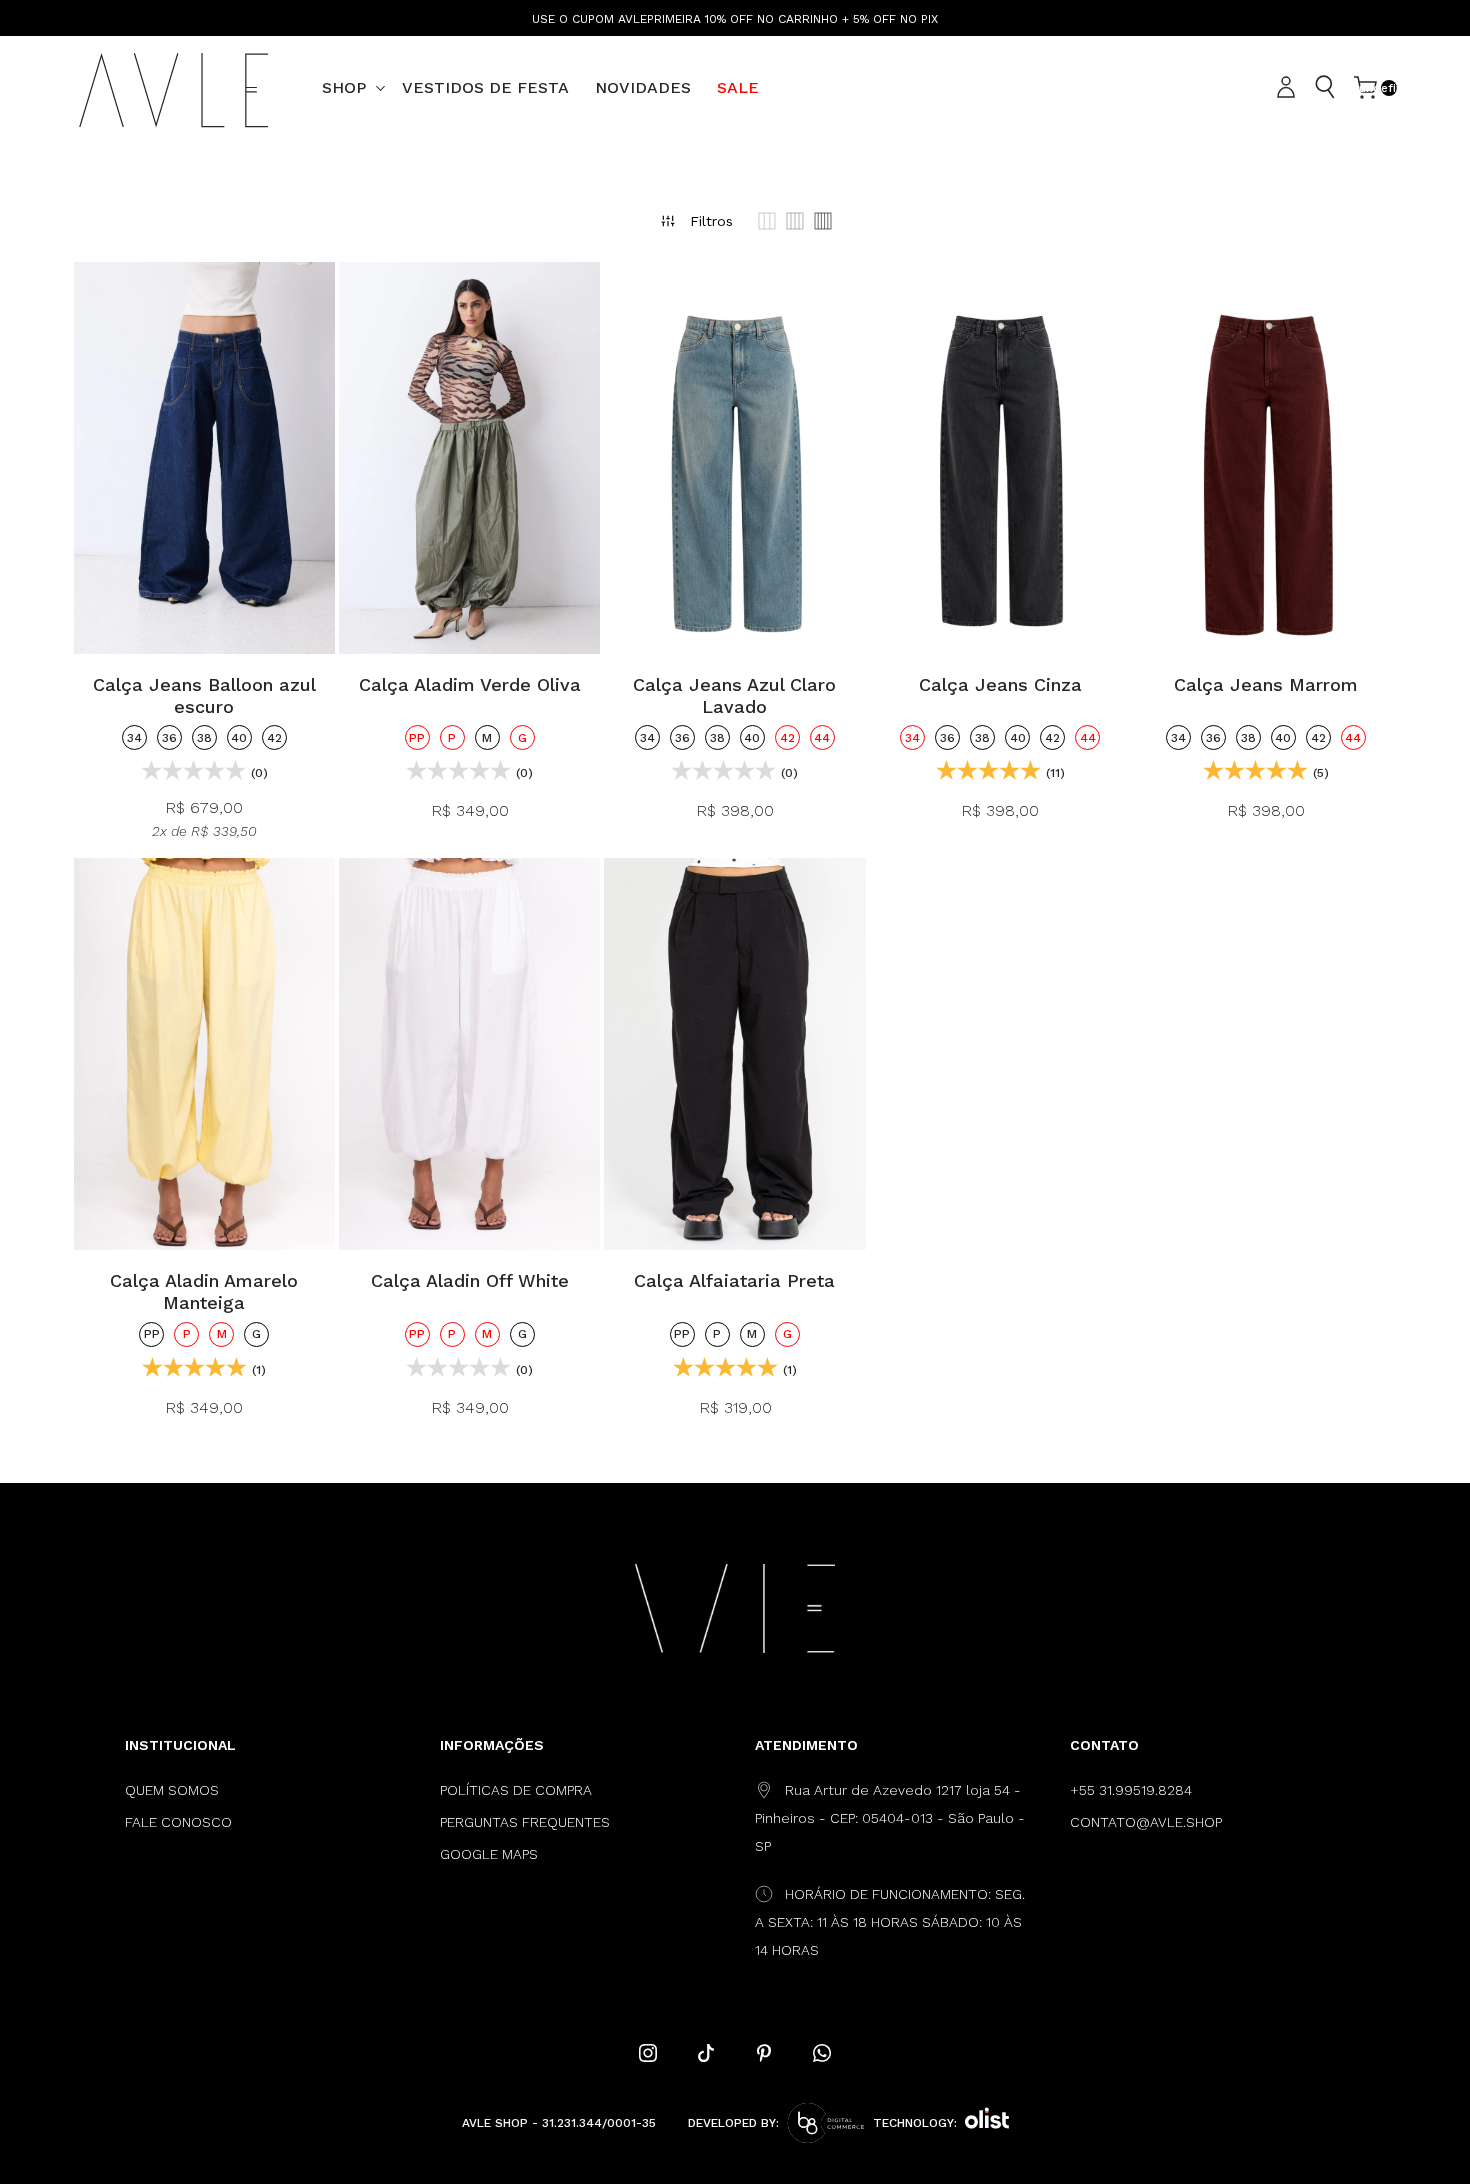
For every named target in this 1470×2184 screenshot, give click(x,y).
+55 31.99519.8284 (1131, 1790)
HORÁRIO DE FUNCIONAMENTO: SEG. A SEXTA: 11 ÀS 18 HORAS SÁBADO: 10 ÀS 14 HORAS (890, 1922)
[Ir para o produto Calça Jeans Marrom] (1265, 458)
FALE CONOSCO (178, 1822)
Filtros (711, 221)
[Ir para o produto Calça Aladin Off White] (469, 1054)
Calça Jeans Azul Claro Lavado (734, 695)
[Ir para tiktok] (706, 2053)
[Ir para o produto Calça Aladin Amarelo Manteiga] (204, 1054)
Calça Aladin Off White (470, 1280)
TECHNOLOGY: (915, 2123)
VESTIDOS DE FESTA (485, 87)
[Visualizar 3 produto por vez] (767, 221)
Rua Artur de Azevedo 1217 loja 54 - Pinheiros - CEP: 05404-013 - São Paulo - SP (890, 1818)
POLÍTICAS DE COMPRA (516, 1790)
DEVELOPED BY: (733, 2123)
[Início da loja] (174, 88)
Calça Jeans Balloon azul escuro (204, 695)
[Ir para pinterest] (764, 2053)
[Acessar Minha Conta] (1289, 88)
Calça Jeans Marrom (1266, 684)
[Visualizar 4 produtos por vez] (795, 221)
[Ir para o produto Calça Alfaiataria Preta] (734, 1054)
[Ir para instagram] (648, 2053)
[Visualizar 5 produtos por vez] (823, 221)
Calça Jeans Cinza (1000, 684)
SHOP (344, 87)
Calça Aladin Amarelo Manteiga (204, 1291)
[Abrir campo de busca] (1325, 87)
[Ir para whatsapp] (822, 2053)
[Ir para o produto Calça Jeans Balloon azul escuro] (204, 458)
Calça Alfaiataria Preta (734, 1280)
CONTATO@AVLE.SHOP (1146, 1822)
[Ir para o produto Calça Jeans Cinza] (1000, 458)
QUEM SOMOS (172, 1790)
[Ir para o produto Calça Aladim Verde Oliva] (469, 458)
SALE (738, 87)
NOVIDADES (643, 87)
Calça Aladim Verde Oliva (470, 684)
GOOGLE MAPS (489, 1854)
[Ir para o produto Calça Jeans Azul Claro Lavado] (734, 458)
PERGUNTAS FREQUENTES (525, 1822)
